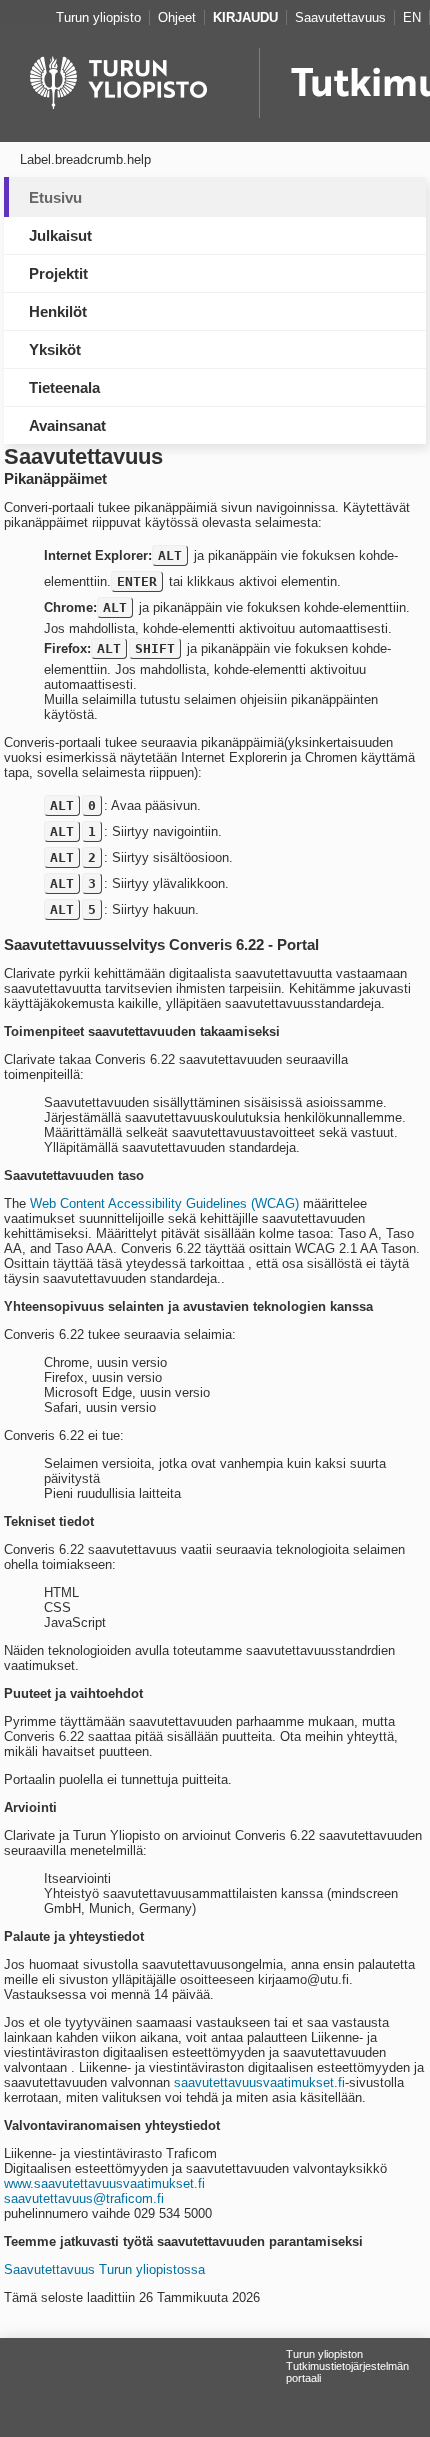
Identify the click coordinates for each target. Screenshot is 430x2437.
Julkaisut (60, 235)
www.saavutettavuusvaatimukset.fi (104, 2183)
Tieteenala (64, 387)
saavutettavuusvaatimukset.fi (259, 2082)
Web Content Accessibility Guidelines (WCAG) (164, 1203)
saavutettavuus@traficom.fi (84, 2198)
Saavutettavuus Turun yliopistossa (104, 2269)
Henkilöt (58, 311)
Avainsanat (67, 425)
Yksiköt (55, 349)
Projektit (58, 273)
